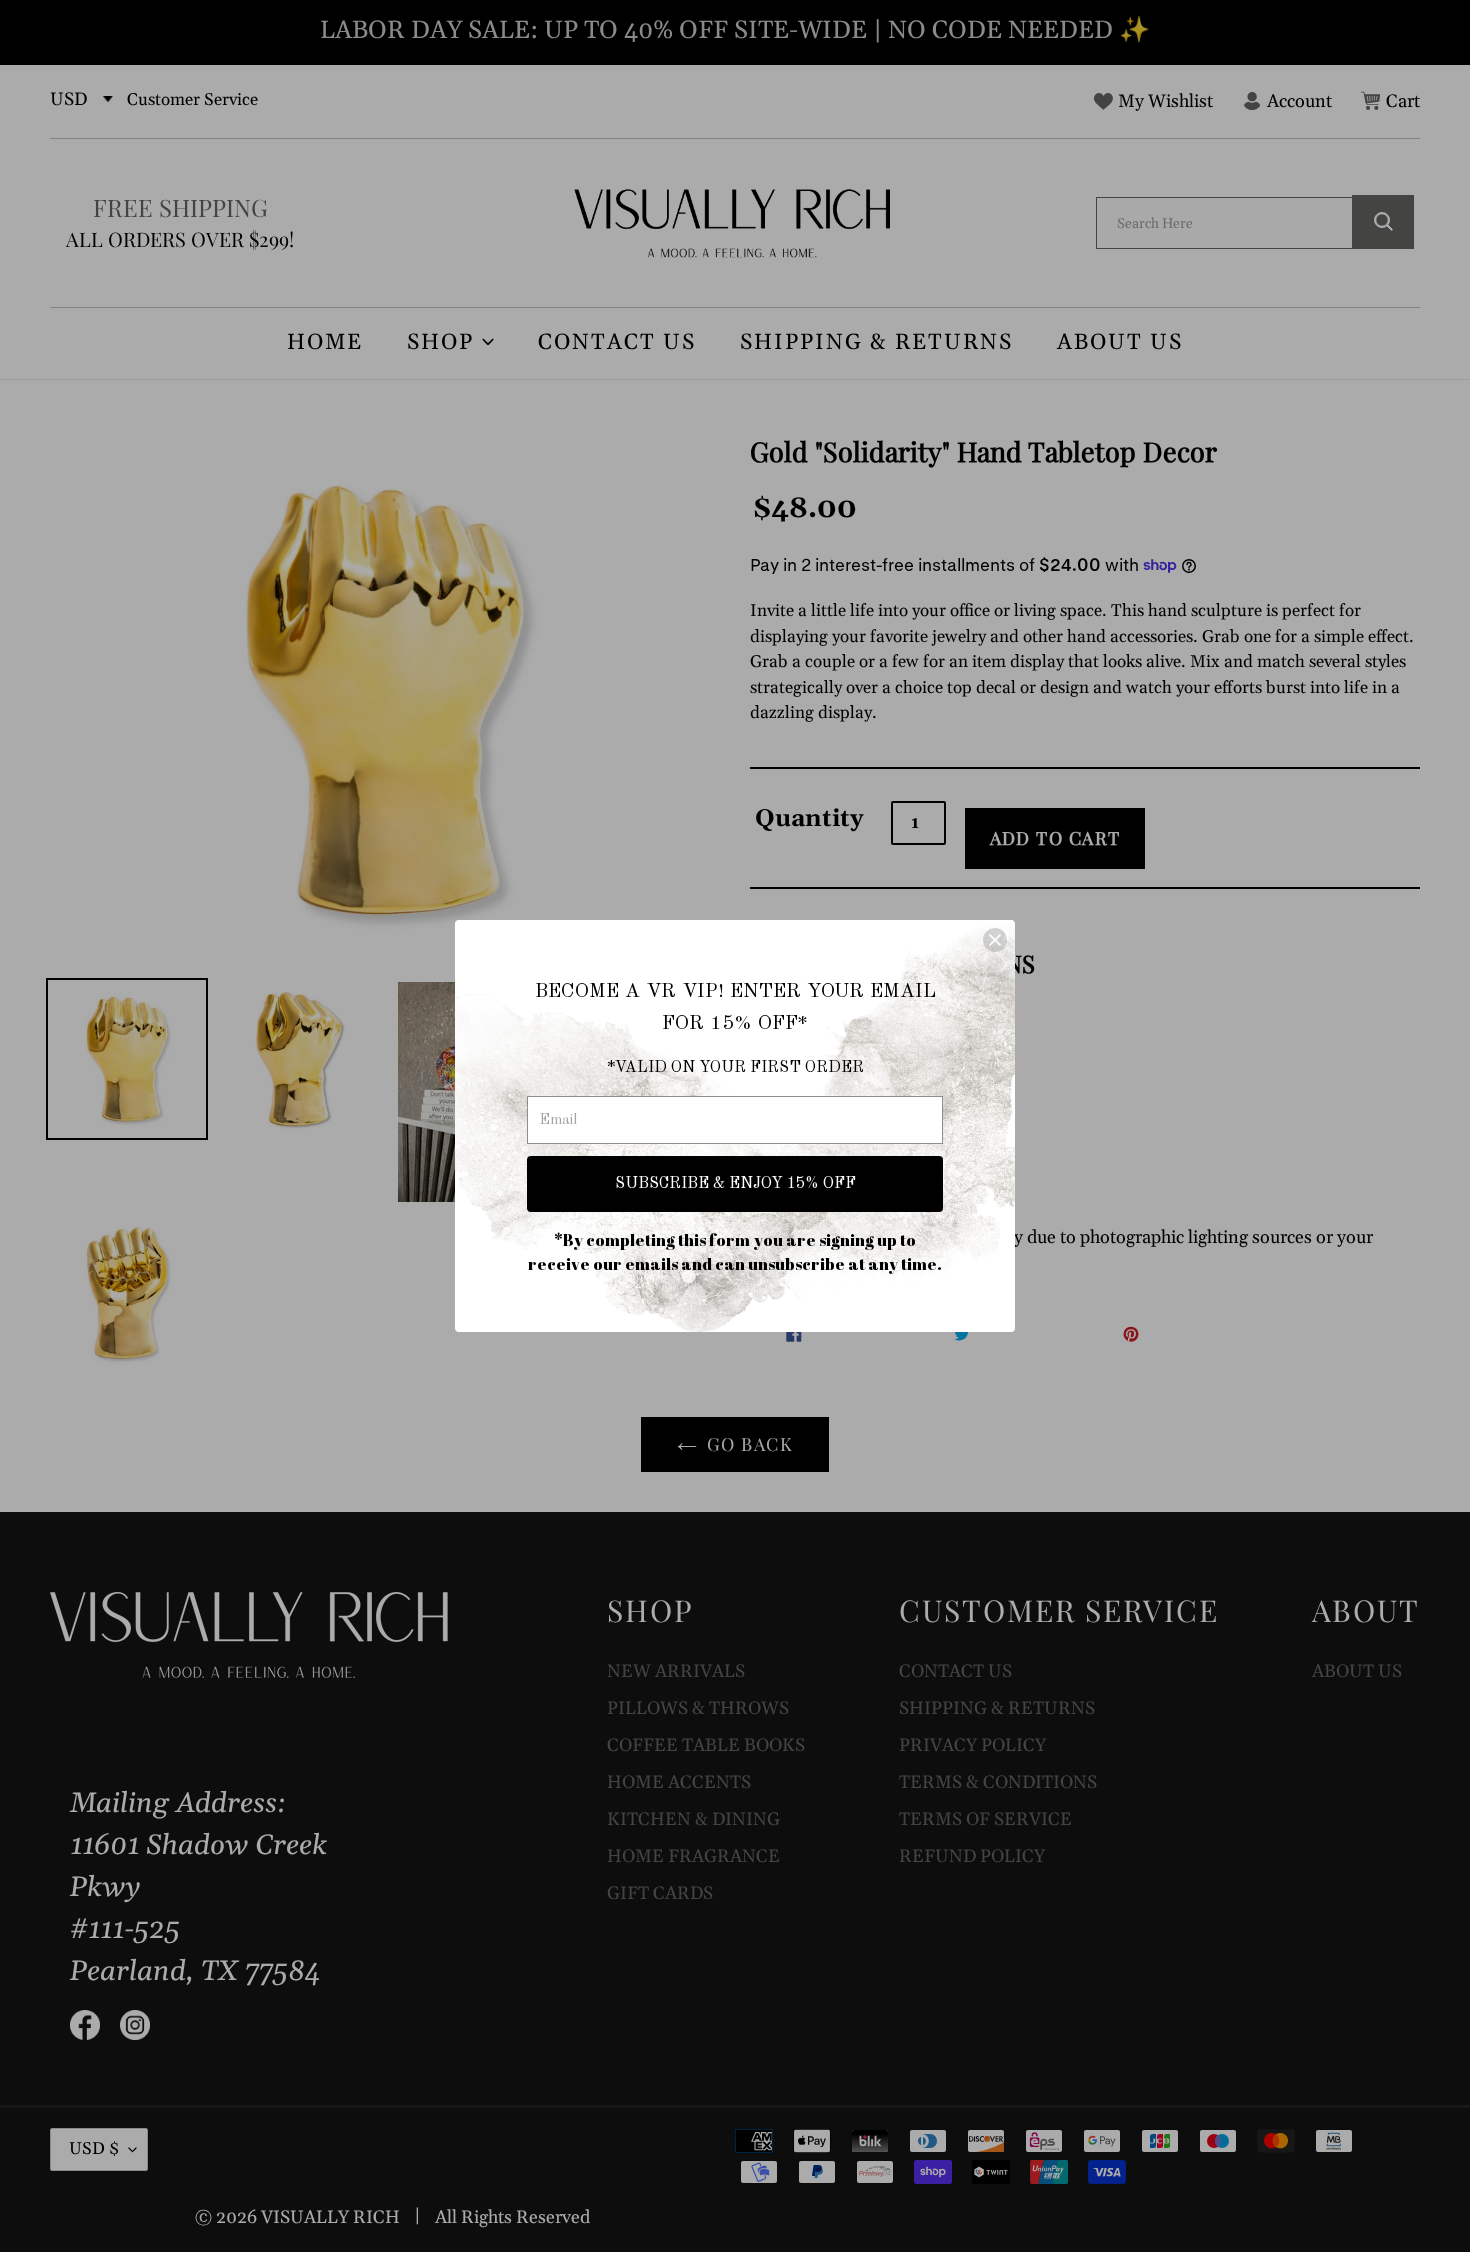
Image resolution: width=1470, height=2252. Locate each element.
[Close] (995, 940)
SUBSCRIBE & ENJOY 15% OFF (735, 1184)
